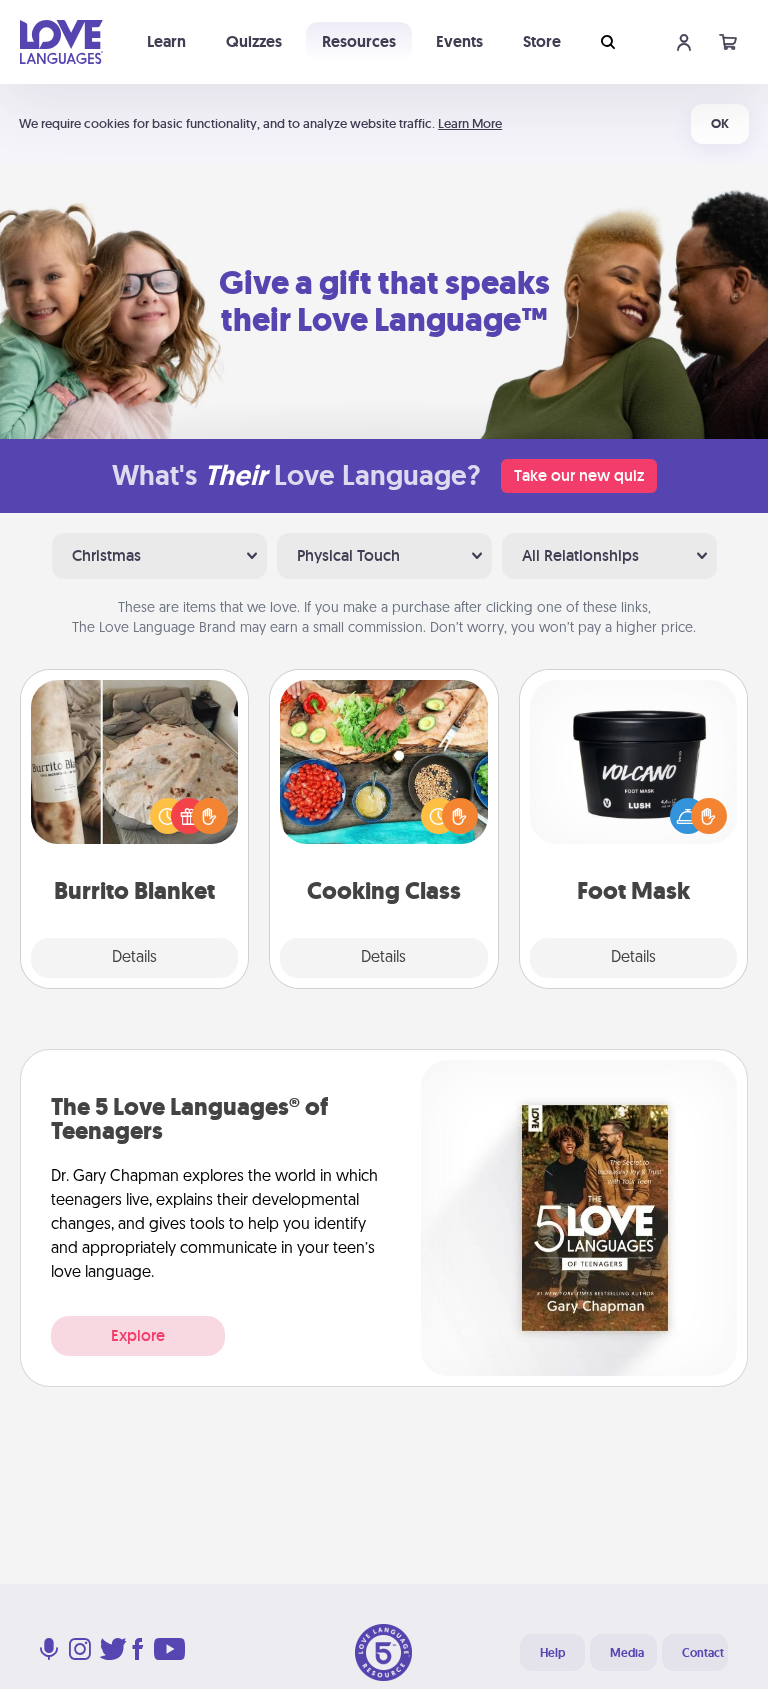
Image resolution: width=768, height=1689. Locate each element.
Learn (166, 41)
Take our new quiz (579, 475)
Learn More (470, 123)
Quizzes (254, 41)
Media (627, 1653)
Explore (138, 1335)
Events (459, 41)
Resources (359, 41)
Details (134, 958)
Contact (703, 1653)
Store (542, 41)
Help (552, 1653)
